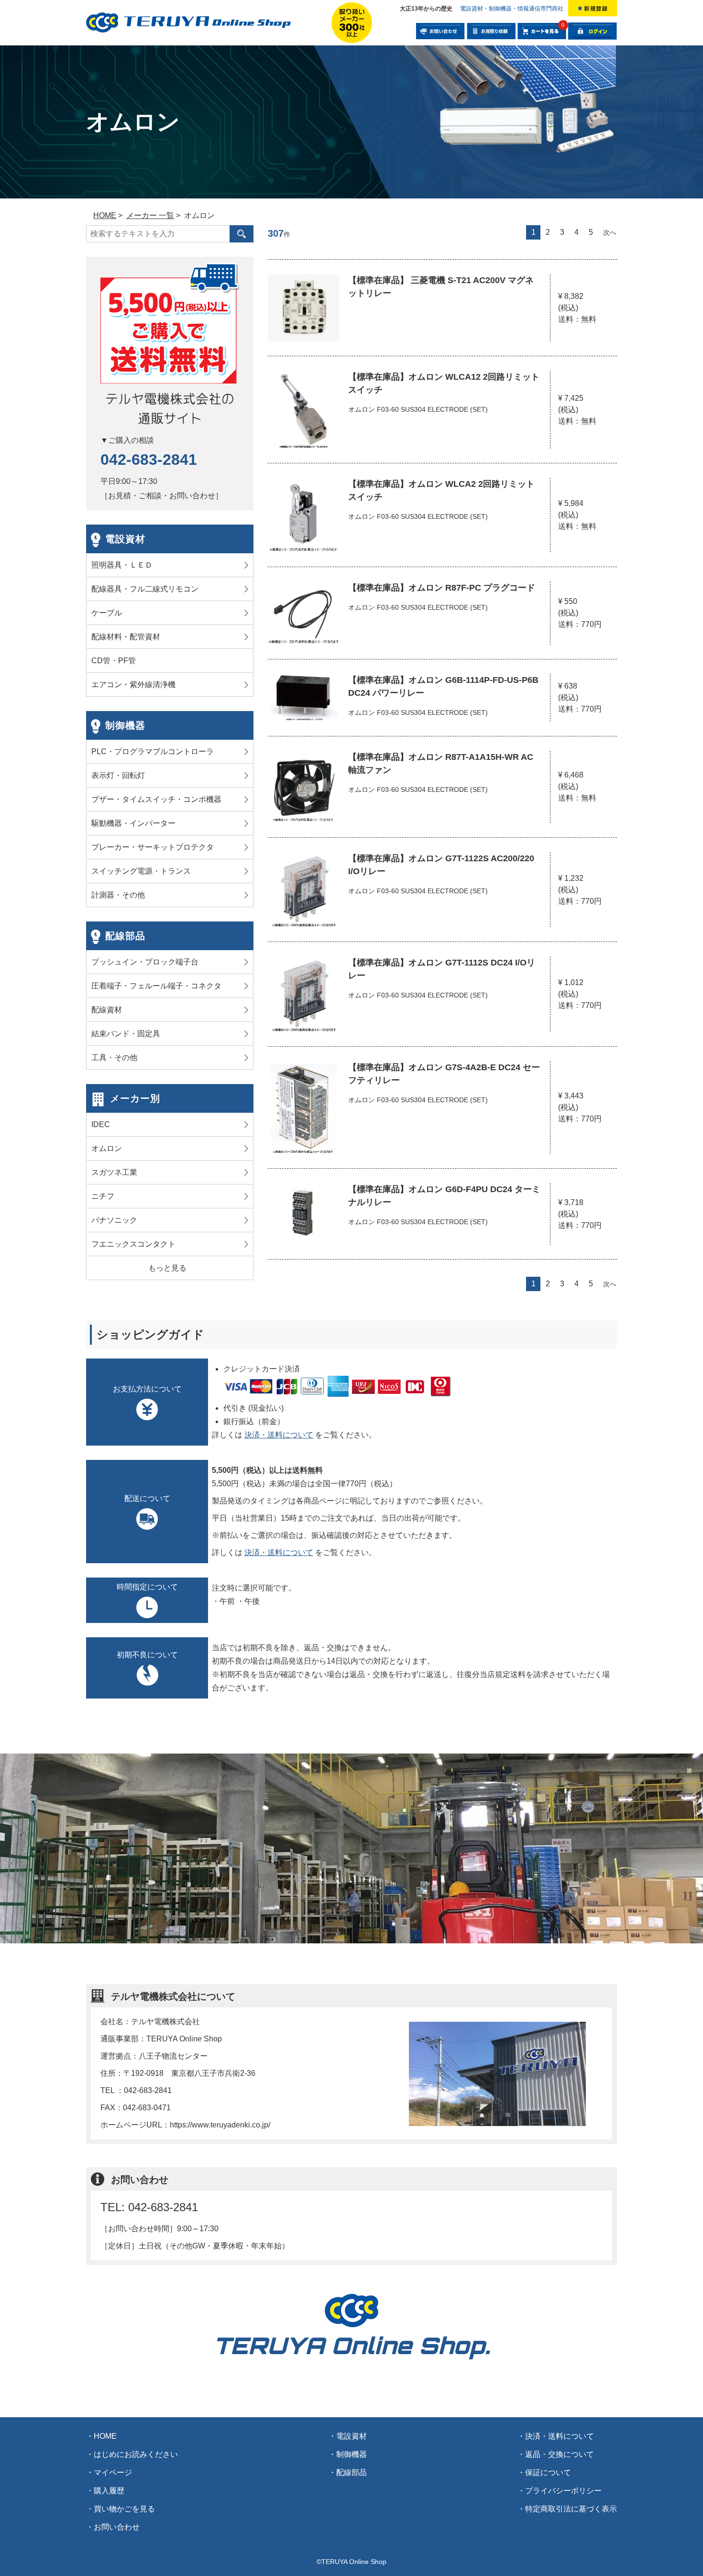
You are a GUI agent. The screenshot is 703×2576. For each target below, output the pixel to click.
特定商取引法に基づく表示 (571, 2509)
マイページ (113, 2472)
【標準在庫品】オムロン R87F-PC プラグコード (442, 588)
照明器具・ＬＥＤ (122, 565)
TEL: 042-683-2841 (149, 2207)
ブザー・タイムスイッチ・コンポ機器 (156, 799)
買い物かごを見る (124, 2509)
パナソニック (114, 1220)
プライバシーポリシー (563, 2491)
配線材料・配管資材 (126, 637)
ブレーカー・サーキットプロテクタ (153, 847)
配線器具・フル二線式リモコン (145, 589)
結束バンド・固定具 (126, 1034)
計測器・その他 (118, 895)
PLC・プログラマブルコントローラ (153, 751)
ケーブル (107, 613)
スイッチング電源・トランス (141, 871)
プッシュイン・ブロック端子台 (145, 962)
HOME (105, 2436)
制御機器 (125, 725)
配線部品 (125, 936)
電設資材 (125, 539)
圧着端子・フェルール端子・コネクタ (156, 986)
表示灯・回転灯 (118, 775)
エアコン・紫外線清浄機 (133, 685)
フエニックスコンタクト (133, 1244)
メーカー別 (135, 1098)
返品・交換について (560, 2454)
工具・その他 (114, 1058)
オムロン (107, 1148)
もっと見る (167, 1268)
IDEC (101, 1124)
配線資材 (107, 1010)
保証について (548, 2472)
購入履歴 (109, 2491)
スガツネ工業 (114, 1172)
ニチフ (103, 1196)
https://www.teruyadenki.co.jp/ (220, 2125)
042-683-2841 (149, 460)
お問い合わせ (117, 2527)
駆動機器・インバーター (133, 823)
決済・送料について (279, 1435)
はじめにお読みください (136, 2454)
